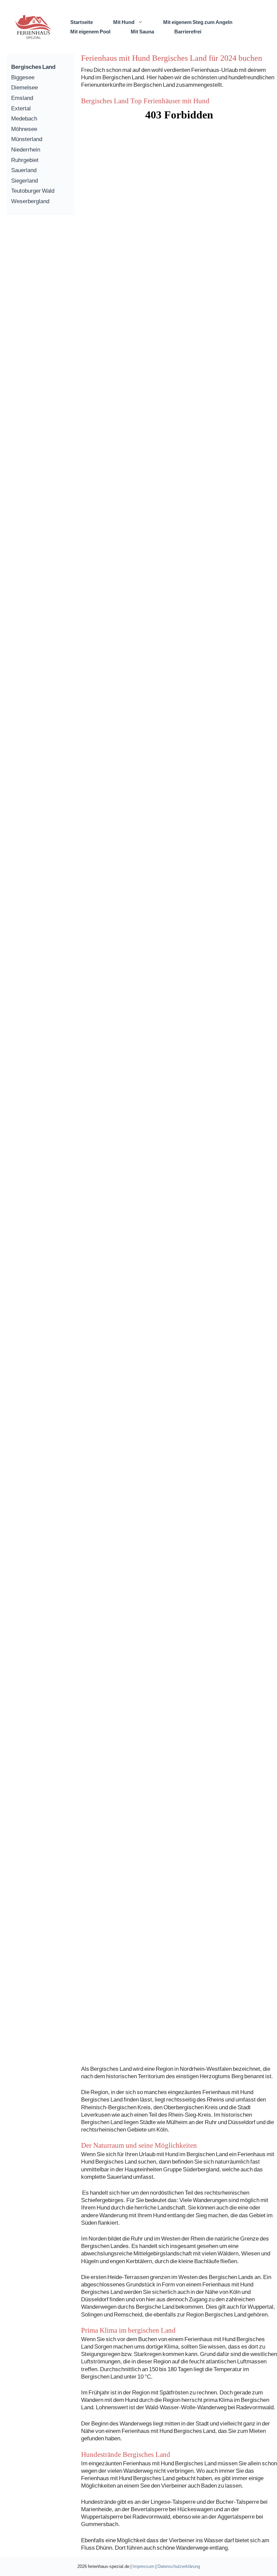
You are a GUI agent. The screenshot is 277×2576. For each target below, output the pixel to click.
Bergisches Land (33, 67)
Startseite (82, 22)
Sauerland (24, 170)
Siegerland (24, 180)
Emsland (22, 98)
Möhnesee (24, 129)
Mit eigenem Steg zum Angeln (198, 22)
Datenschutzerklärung (179, 2566)
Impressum (143, 2566)
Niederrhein (26, 149)
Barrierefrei (188, 31)
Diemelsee (24, 87)
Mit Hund (124, 22)
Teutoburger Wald (33, 191)
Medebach (24, 118)
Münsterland (27, 139)
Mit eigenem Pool (90, 31)
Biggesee (23, 77)
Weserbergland (30, 201)
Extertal (21, 108)
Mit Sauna (142, 31)
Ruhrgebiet (25, 160)
